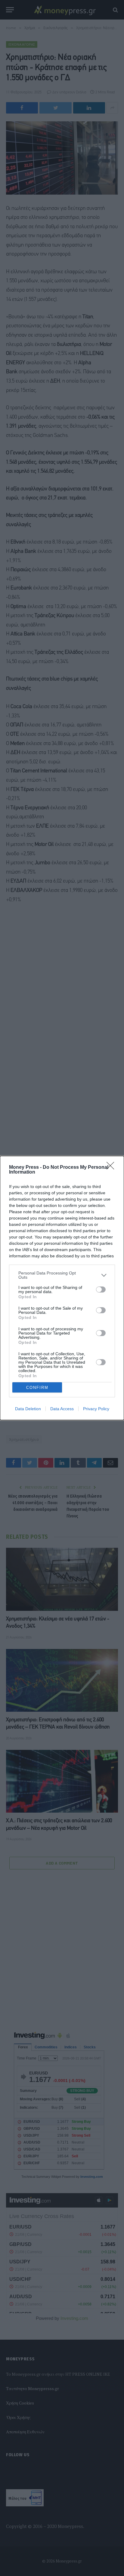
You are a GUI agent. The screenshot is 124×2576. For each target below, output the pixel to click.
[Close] (112, 1168)
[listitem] (62, 1275)
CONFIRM (37, 1388)
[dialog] (62, 1288)
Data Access (62, 1409)
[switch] (101, 1290)
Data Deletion (28, 1409)
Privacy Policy (96, 1409)
